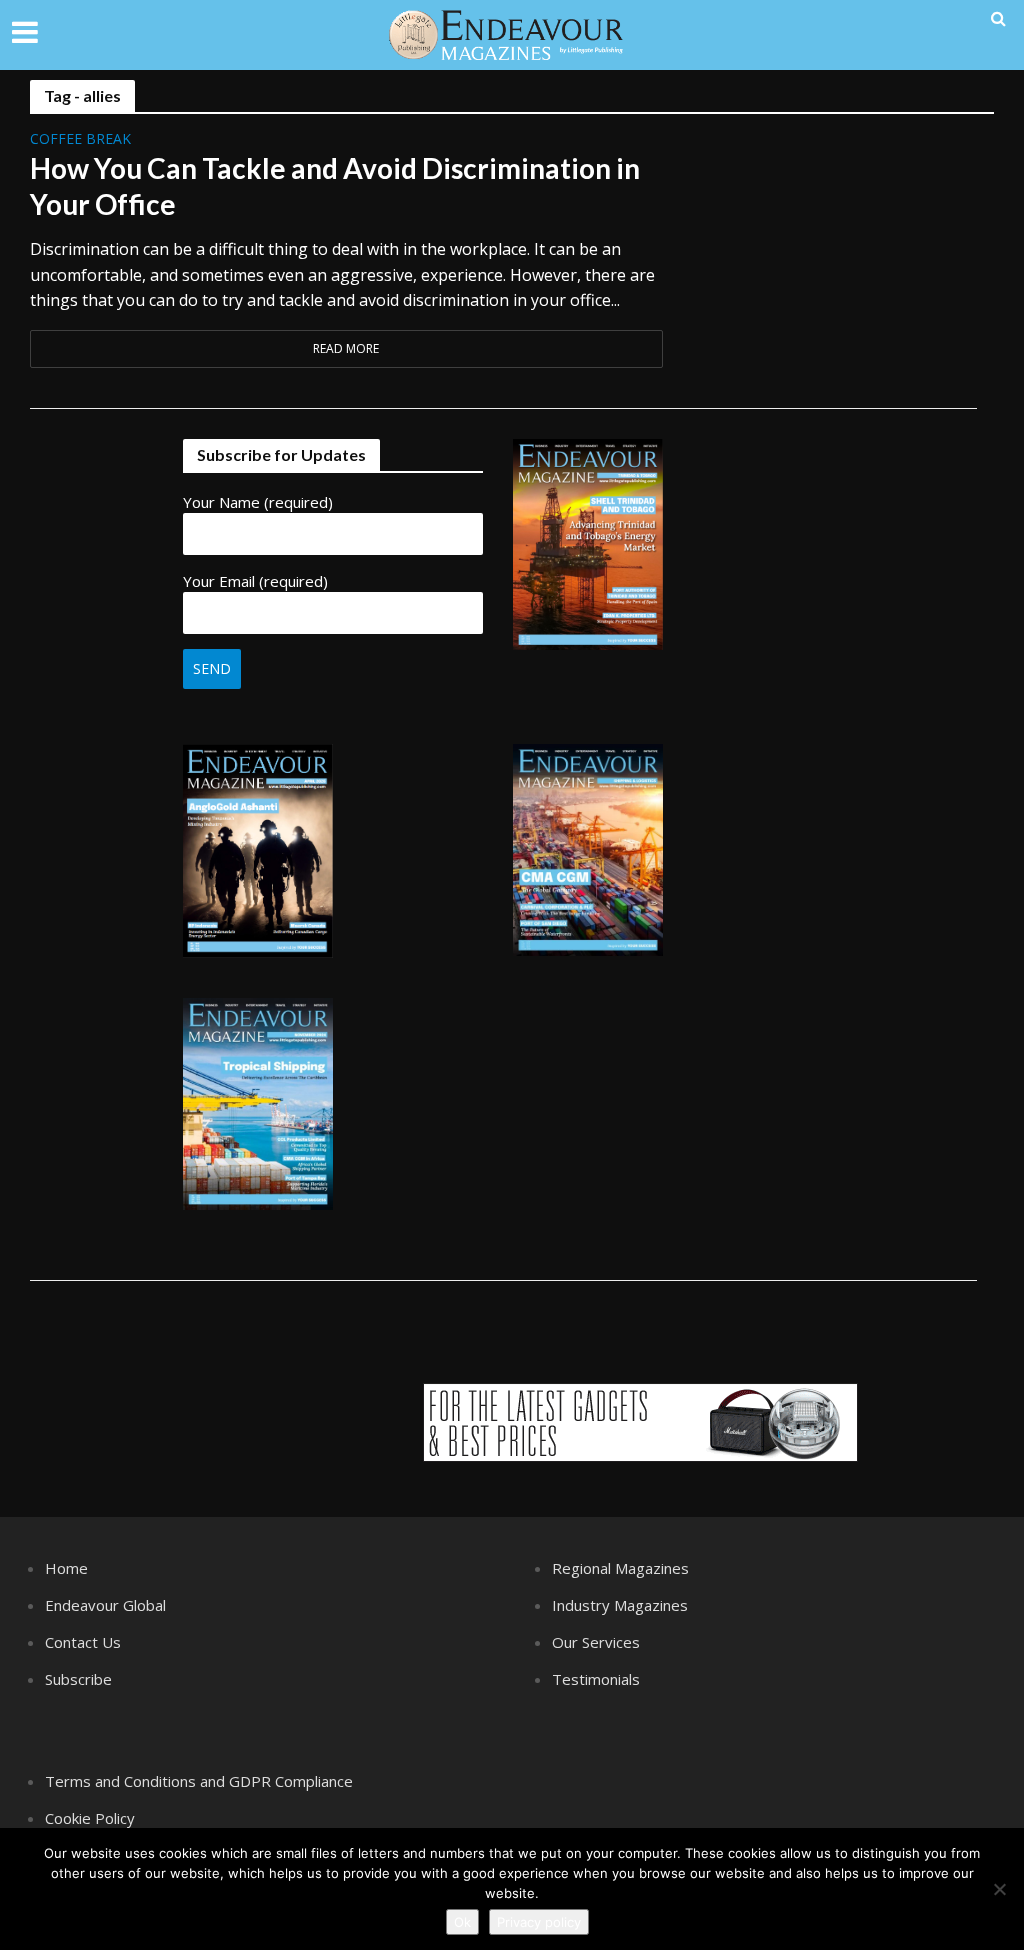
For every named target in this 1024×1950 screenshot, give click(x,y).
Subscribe (78, 1679)
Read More (346, 348)
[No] (999, 1889)
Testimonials (596, 1679)
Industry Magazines (620, 1605)
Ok (462, 1922)
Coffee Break (80, 140)
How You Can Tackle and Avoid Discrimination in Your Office (335, 186)
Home (66, 1568)
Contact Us (83, 1642)
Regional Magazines (620, 1568)
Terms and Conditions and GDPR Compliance (199, 1781)
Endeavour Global (105, 1605)
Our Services (596, 1642)
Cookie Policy (90, 1818)
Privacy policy (539, 1922)
